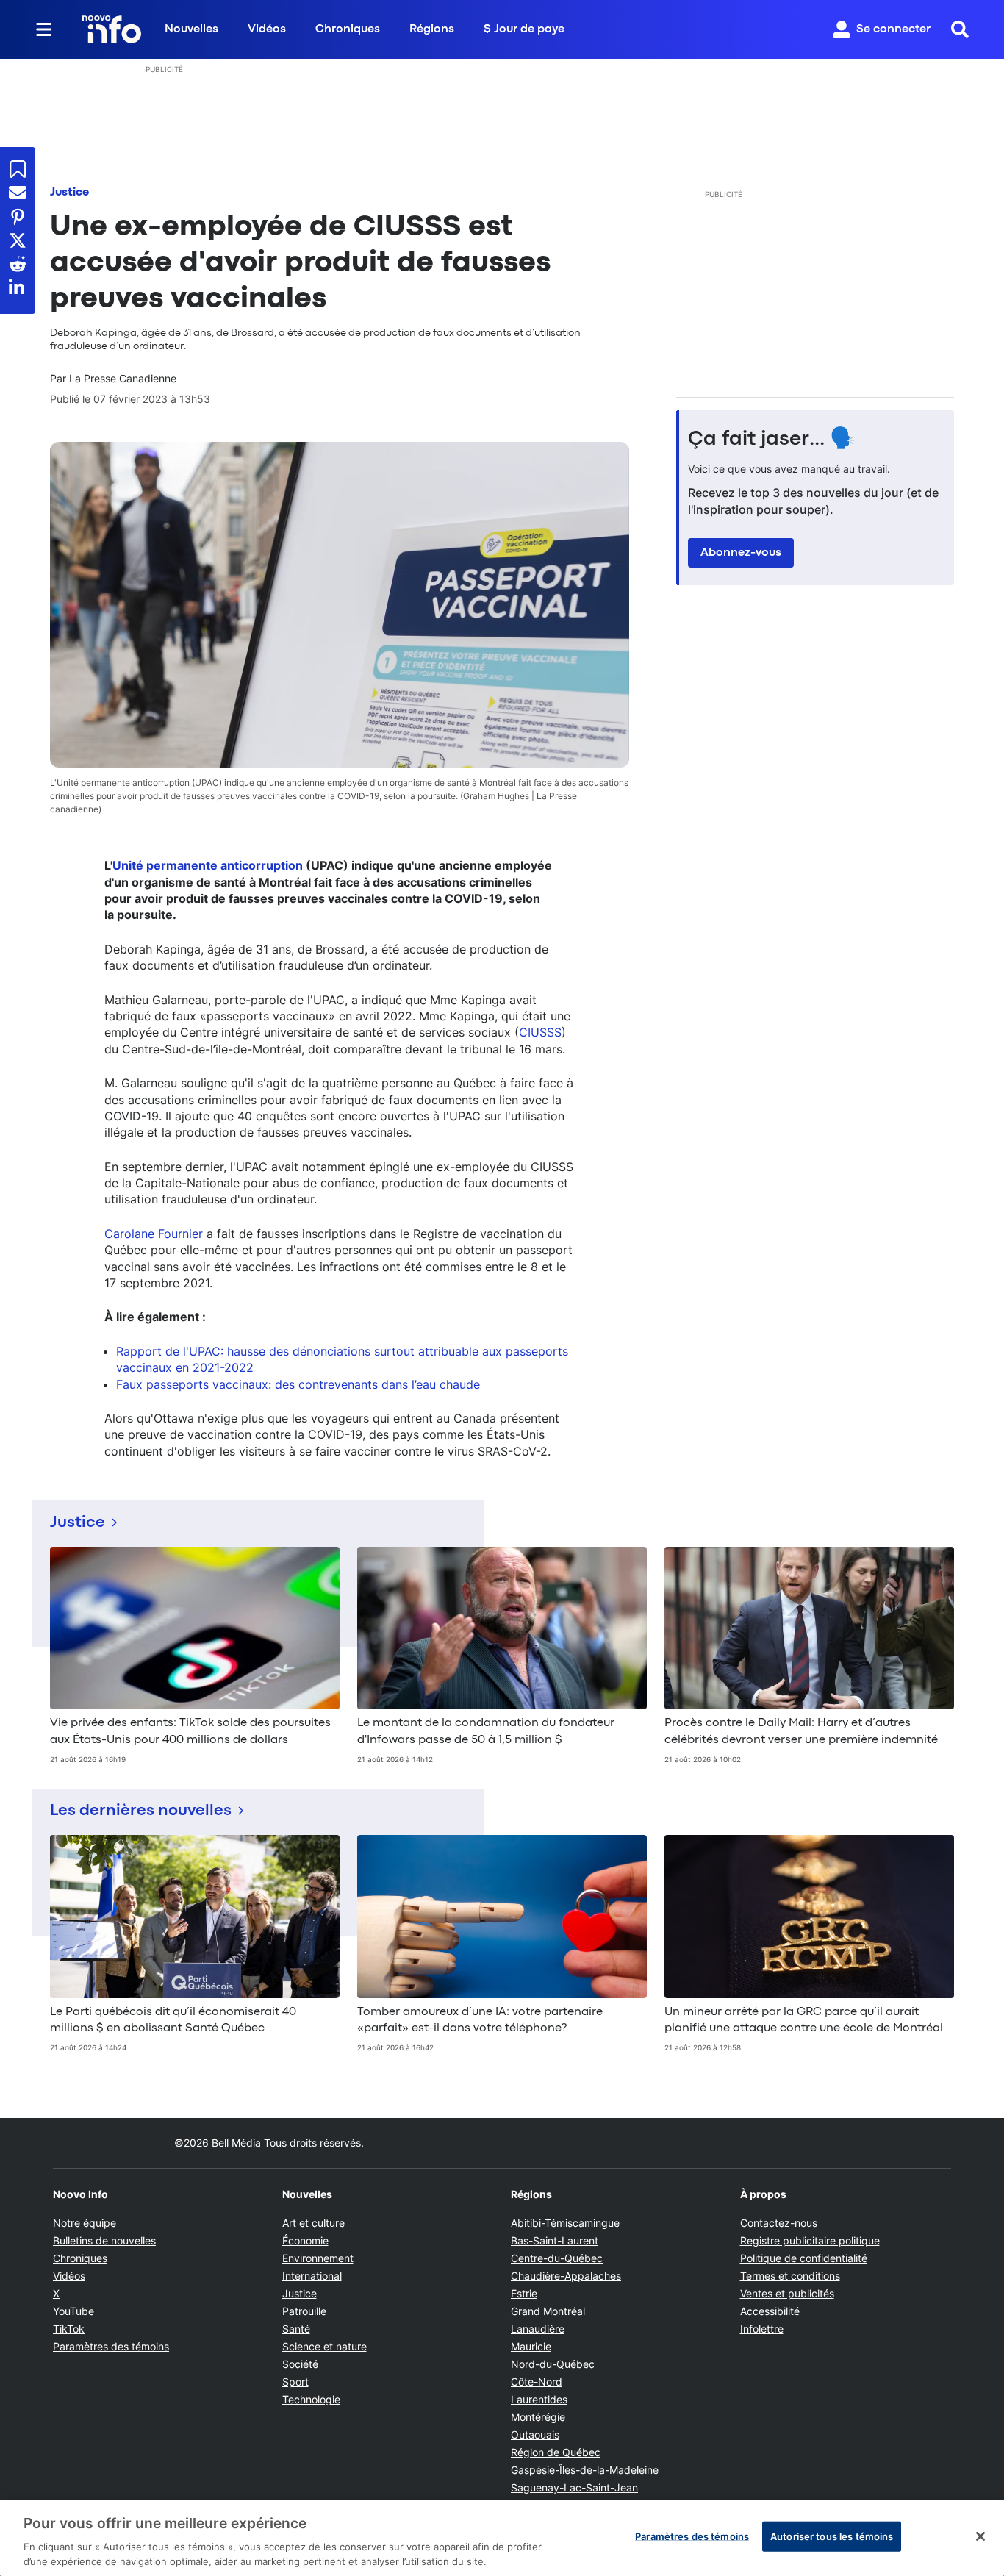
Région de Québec (556, 2452)
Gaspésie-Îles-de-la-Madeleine (585, 2470)
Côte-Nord (537, 2382)
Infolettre (762, 2329)
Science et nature (324, 2346)
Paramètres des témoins (111, 2347)
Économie (305, 2240)
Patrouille (304, 2311)
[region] (502, 2538)
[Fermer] (980, 2536)
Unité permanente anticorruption (208, 865)
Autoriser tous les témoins (832, 2536)
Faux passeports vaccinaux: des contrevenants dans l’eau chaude (298, 1384)
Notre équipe (85, 2223)
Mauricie (531, 2346)
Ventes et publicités (787, 2293)
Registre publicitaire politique (810, 2240)
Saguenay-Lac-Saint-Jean (574, 2487)
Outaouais (535, 2434)
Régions (432, 29)
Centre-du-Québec (557, 2258)
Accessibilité (770, 2311)
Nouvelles (191, 29)
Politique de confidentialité (804, 2258)
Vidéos (267, 29)
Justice (69, 193)
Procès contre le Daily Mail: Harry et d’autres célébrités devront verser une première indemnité (801, 1731)
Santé (296, 2329)
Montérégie (538, 2417)
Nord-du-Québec (553, 2364)
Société (300, 2364)
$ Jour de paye (524, 29)
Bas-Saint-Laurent (555, 2240)
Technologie (311, 2399)
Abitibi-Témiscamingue (565, 2223)
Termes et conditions (790, 2276)
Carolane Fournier (154, 1234)
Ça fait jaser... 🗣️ (772, 440)
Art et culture (313, 2223)
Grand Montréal (548, 2311)
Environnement (318, 2258)
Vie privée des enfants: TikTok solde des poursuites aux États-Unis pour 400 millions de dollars (190, 1731)
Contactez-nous (779, 2223)
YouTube (73, 2311)
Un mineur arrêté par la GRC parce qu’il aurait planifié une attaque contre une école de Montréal (804, 2020)
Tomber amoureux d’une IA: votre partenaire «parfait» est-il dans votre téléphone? (480, 2020)
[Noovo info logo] (112, 29)
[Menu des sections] (44, 29)
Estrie (524, 2293)
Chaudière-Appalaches (566, 2276)
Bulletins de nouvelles (104, 2240)
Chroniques (348, 29)
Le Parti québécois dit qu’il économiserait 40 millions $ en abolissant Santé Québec (173, 2020)
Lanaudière (538, 2329)
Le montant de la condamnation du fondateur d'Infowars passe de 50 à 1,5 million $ (486, 1731)
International (312, 2276)
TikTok (69, 2329)
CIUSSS (540, 1032)
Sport (295, 2382)
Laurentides (539, 2399)
